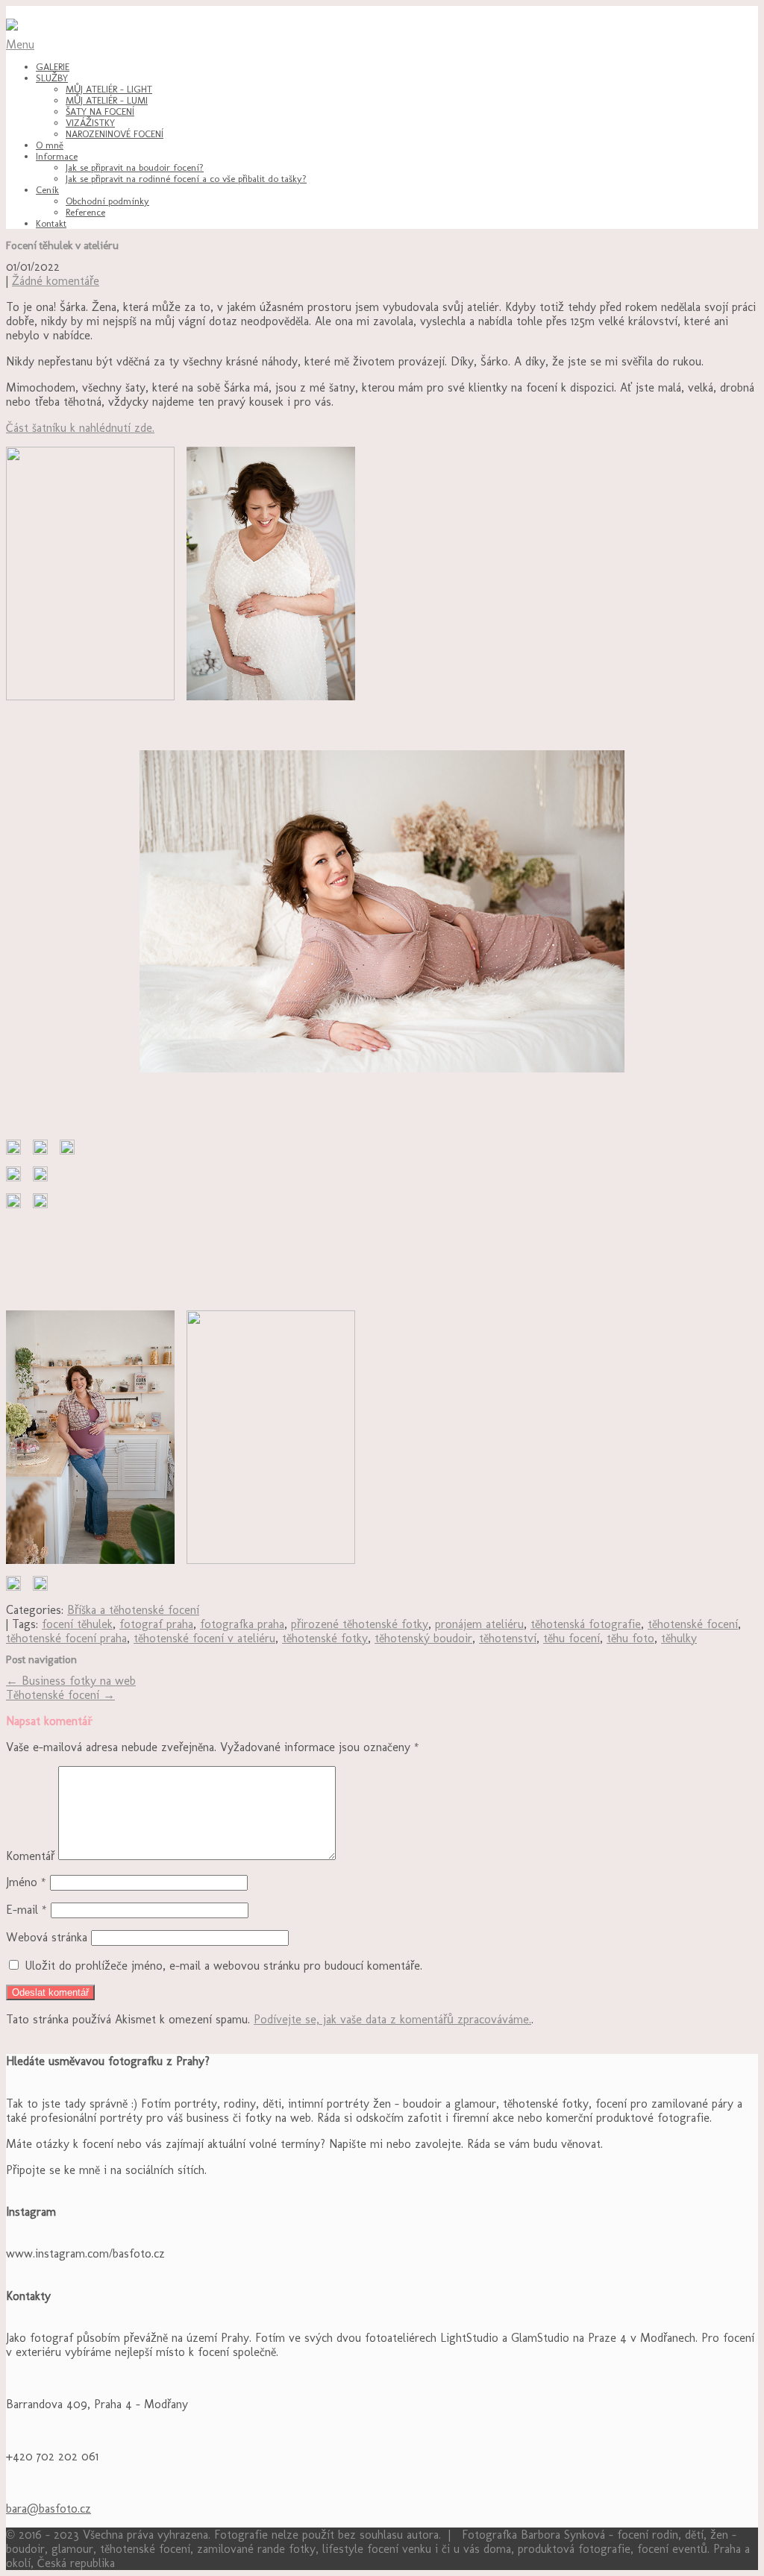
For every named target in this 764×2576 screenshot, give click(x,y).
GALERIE (53, 67)
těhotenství (508, 1638)
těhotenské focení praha (66, 1638)
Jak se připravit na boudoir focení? (135, 167)
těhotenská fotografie (586, 1624)
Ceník (47, 190)
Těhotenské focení (60, 1695)
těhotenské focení (693, 1624)
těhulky (679, 1638)
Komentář (30, 1856)
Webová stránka (47, 1937)
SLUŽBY (52, 78)
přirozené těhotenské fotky (360, 1624)
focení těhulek (77, 1624)
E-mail (26, 1910)
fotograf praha (156, 1624)
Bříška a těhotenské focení (133, 1610)
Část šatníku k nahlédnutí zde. (80, 428)
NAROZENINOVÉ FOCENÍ (115, 134)
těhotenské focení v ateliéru (204, 1638)
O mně (50, 145)
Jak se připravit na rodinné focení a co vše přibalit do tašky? (186, 179)
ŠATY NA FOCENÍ (100, 111)
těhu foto (630, 1638)
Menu (20, 44)
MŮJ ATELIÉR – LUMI (107, 100)
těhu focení (572, 1638)
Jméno (26, 1882)
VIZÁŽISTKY (90, 123)
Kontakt (51, 223)
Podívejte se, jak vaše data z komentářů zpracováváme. (392, 2019)
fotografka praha (242, 1624)
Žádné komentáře (56, 281)
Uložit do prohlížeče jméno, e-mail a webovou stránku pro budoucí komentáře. (223, 1966)
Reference (85, 212)
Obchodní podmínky (107, 201)
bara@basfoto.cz (48, 2509)
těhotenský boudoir (423, 1638)
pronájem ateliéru (479, 1624)
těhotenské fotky (325, 1638)
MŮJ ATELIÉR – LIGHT (109, 89)
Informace (57, 156)
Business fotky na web (71, 1681)
